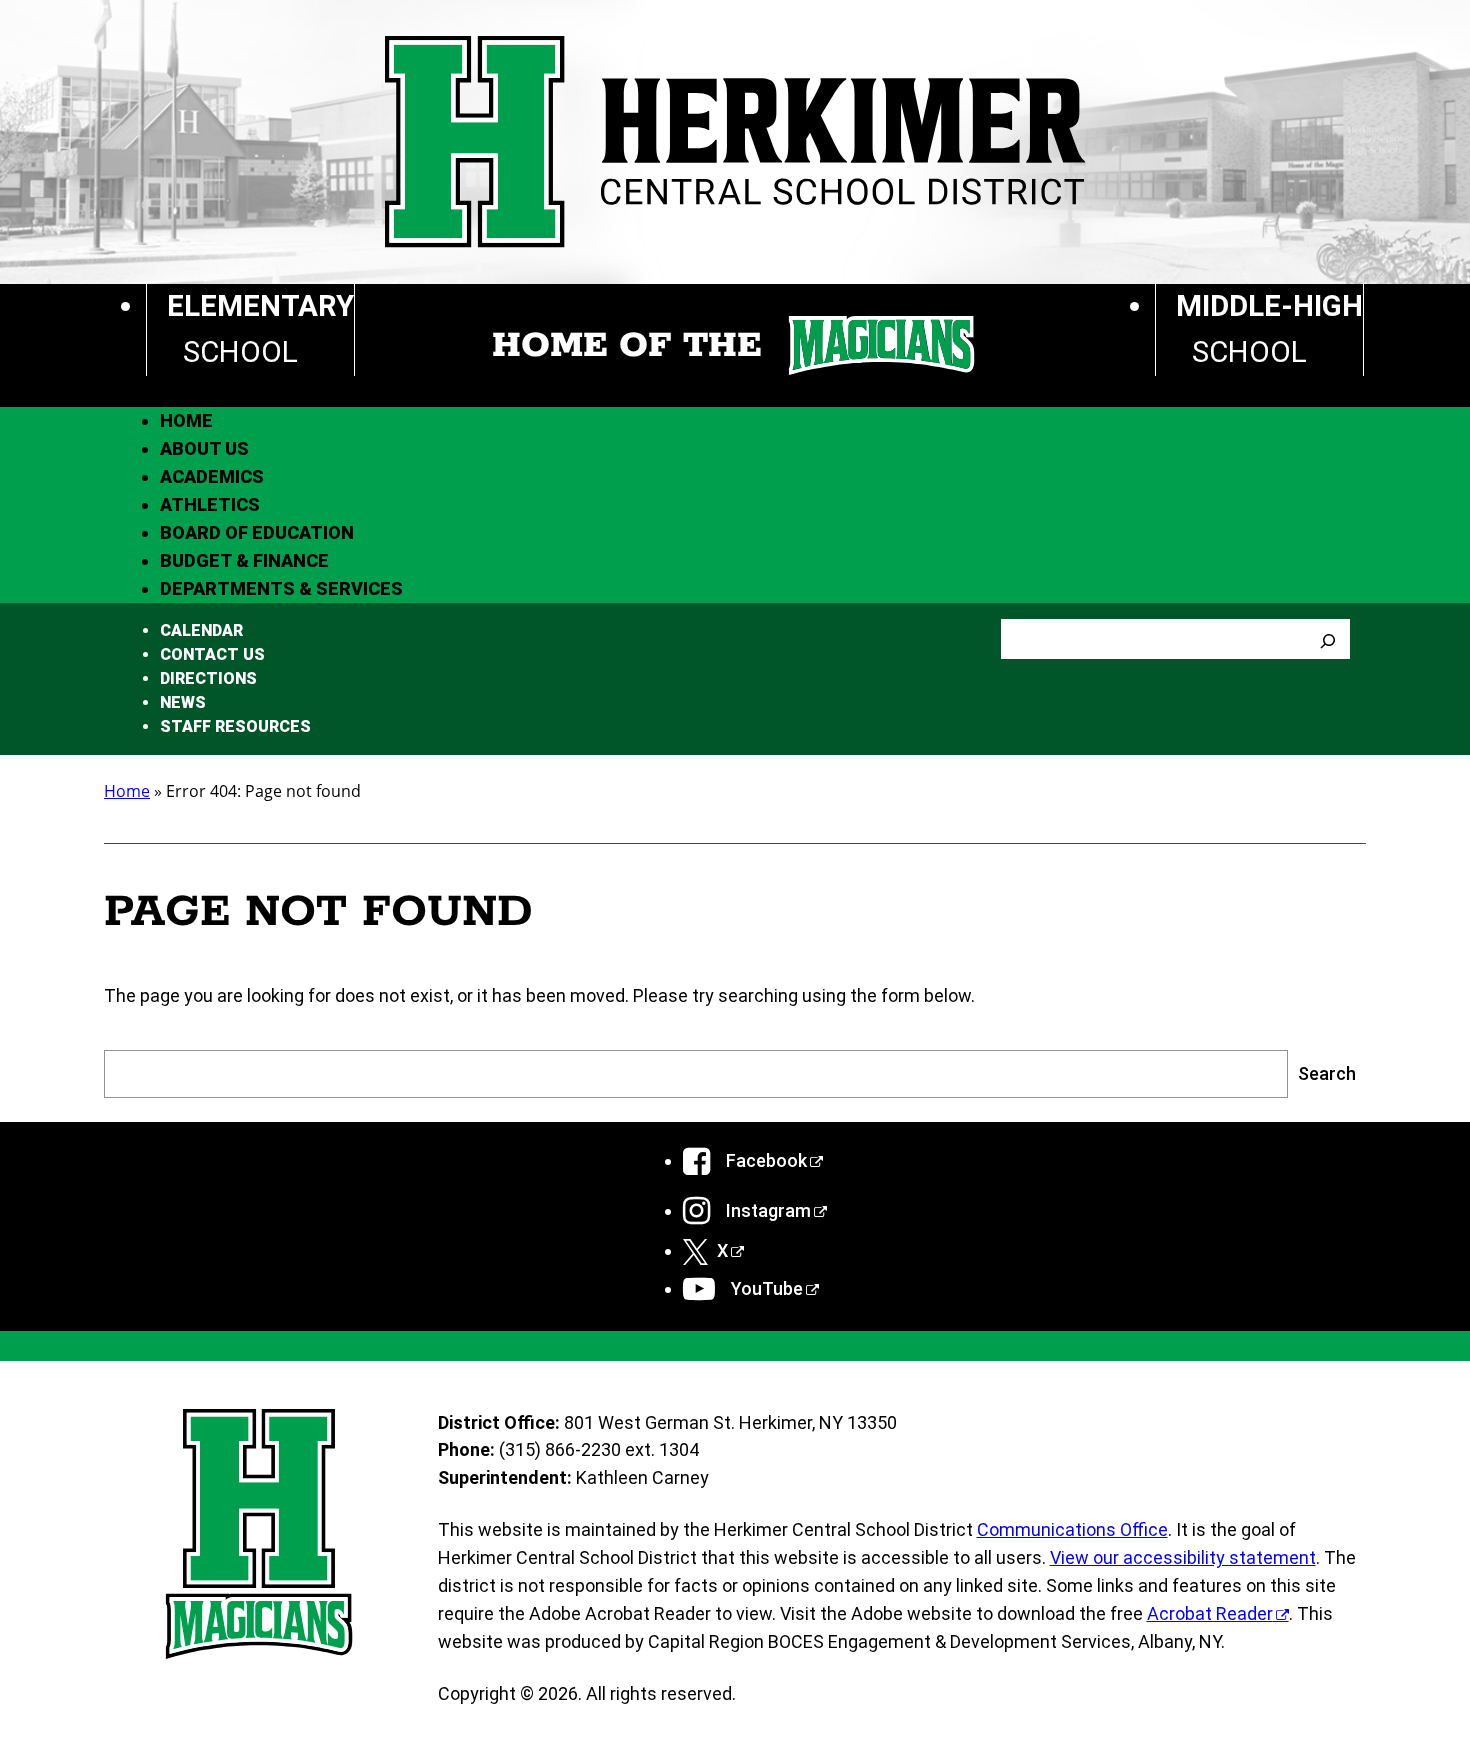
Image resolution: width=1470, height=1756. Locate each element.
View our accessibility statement (1183, 1557)
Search (1327, 1073)
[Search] (1328, 639)
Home (127, 791)
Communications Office (1072, 1529)
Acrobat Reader (1210, 1613)
